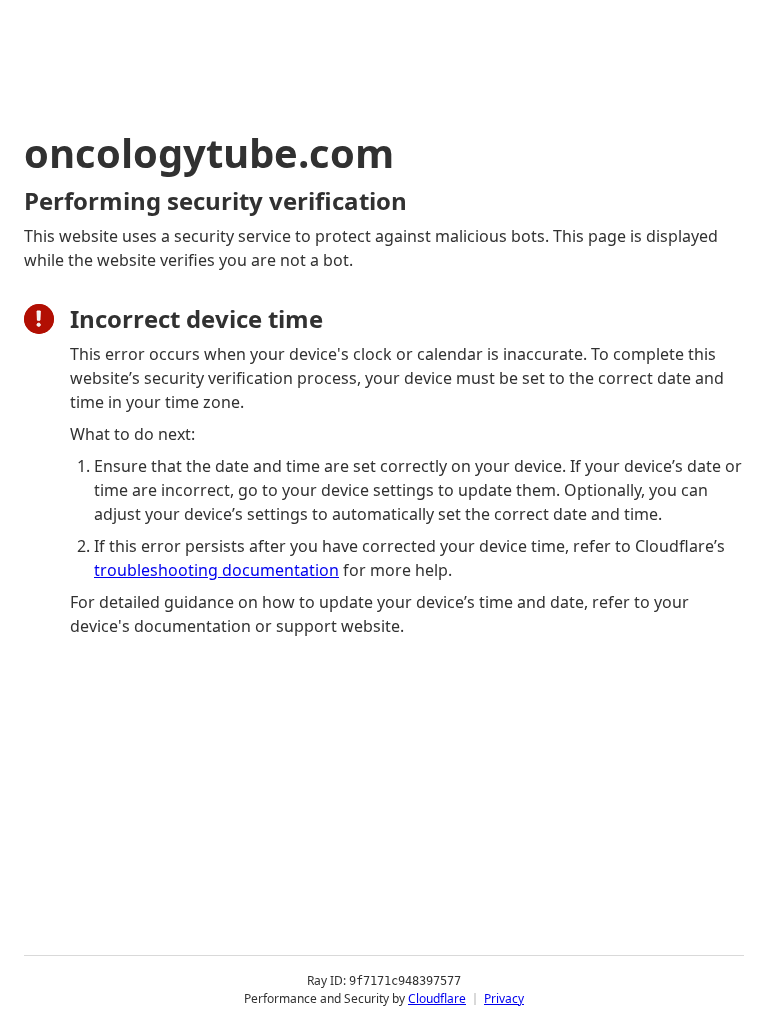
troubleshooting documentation (216, 570)
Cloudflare (437, 998)
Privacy (504, 998)
